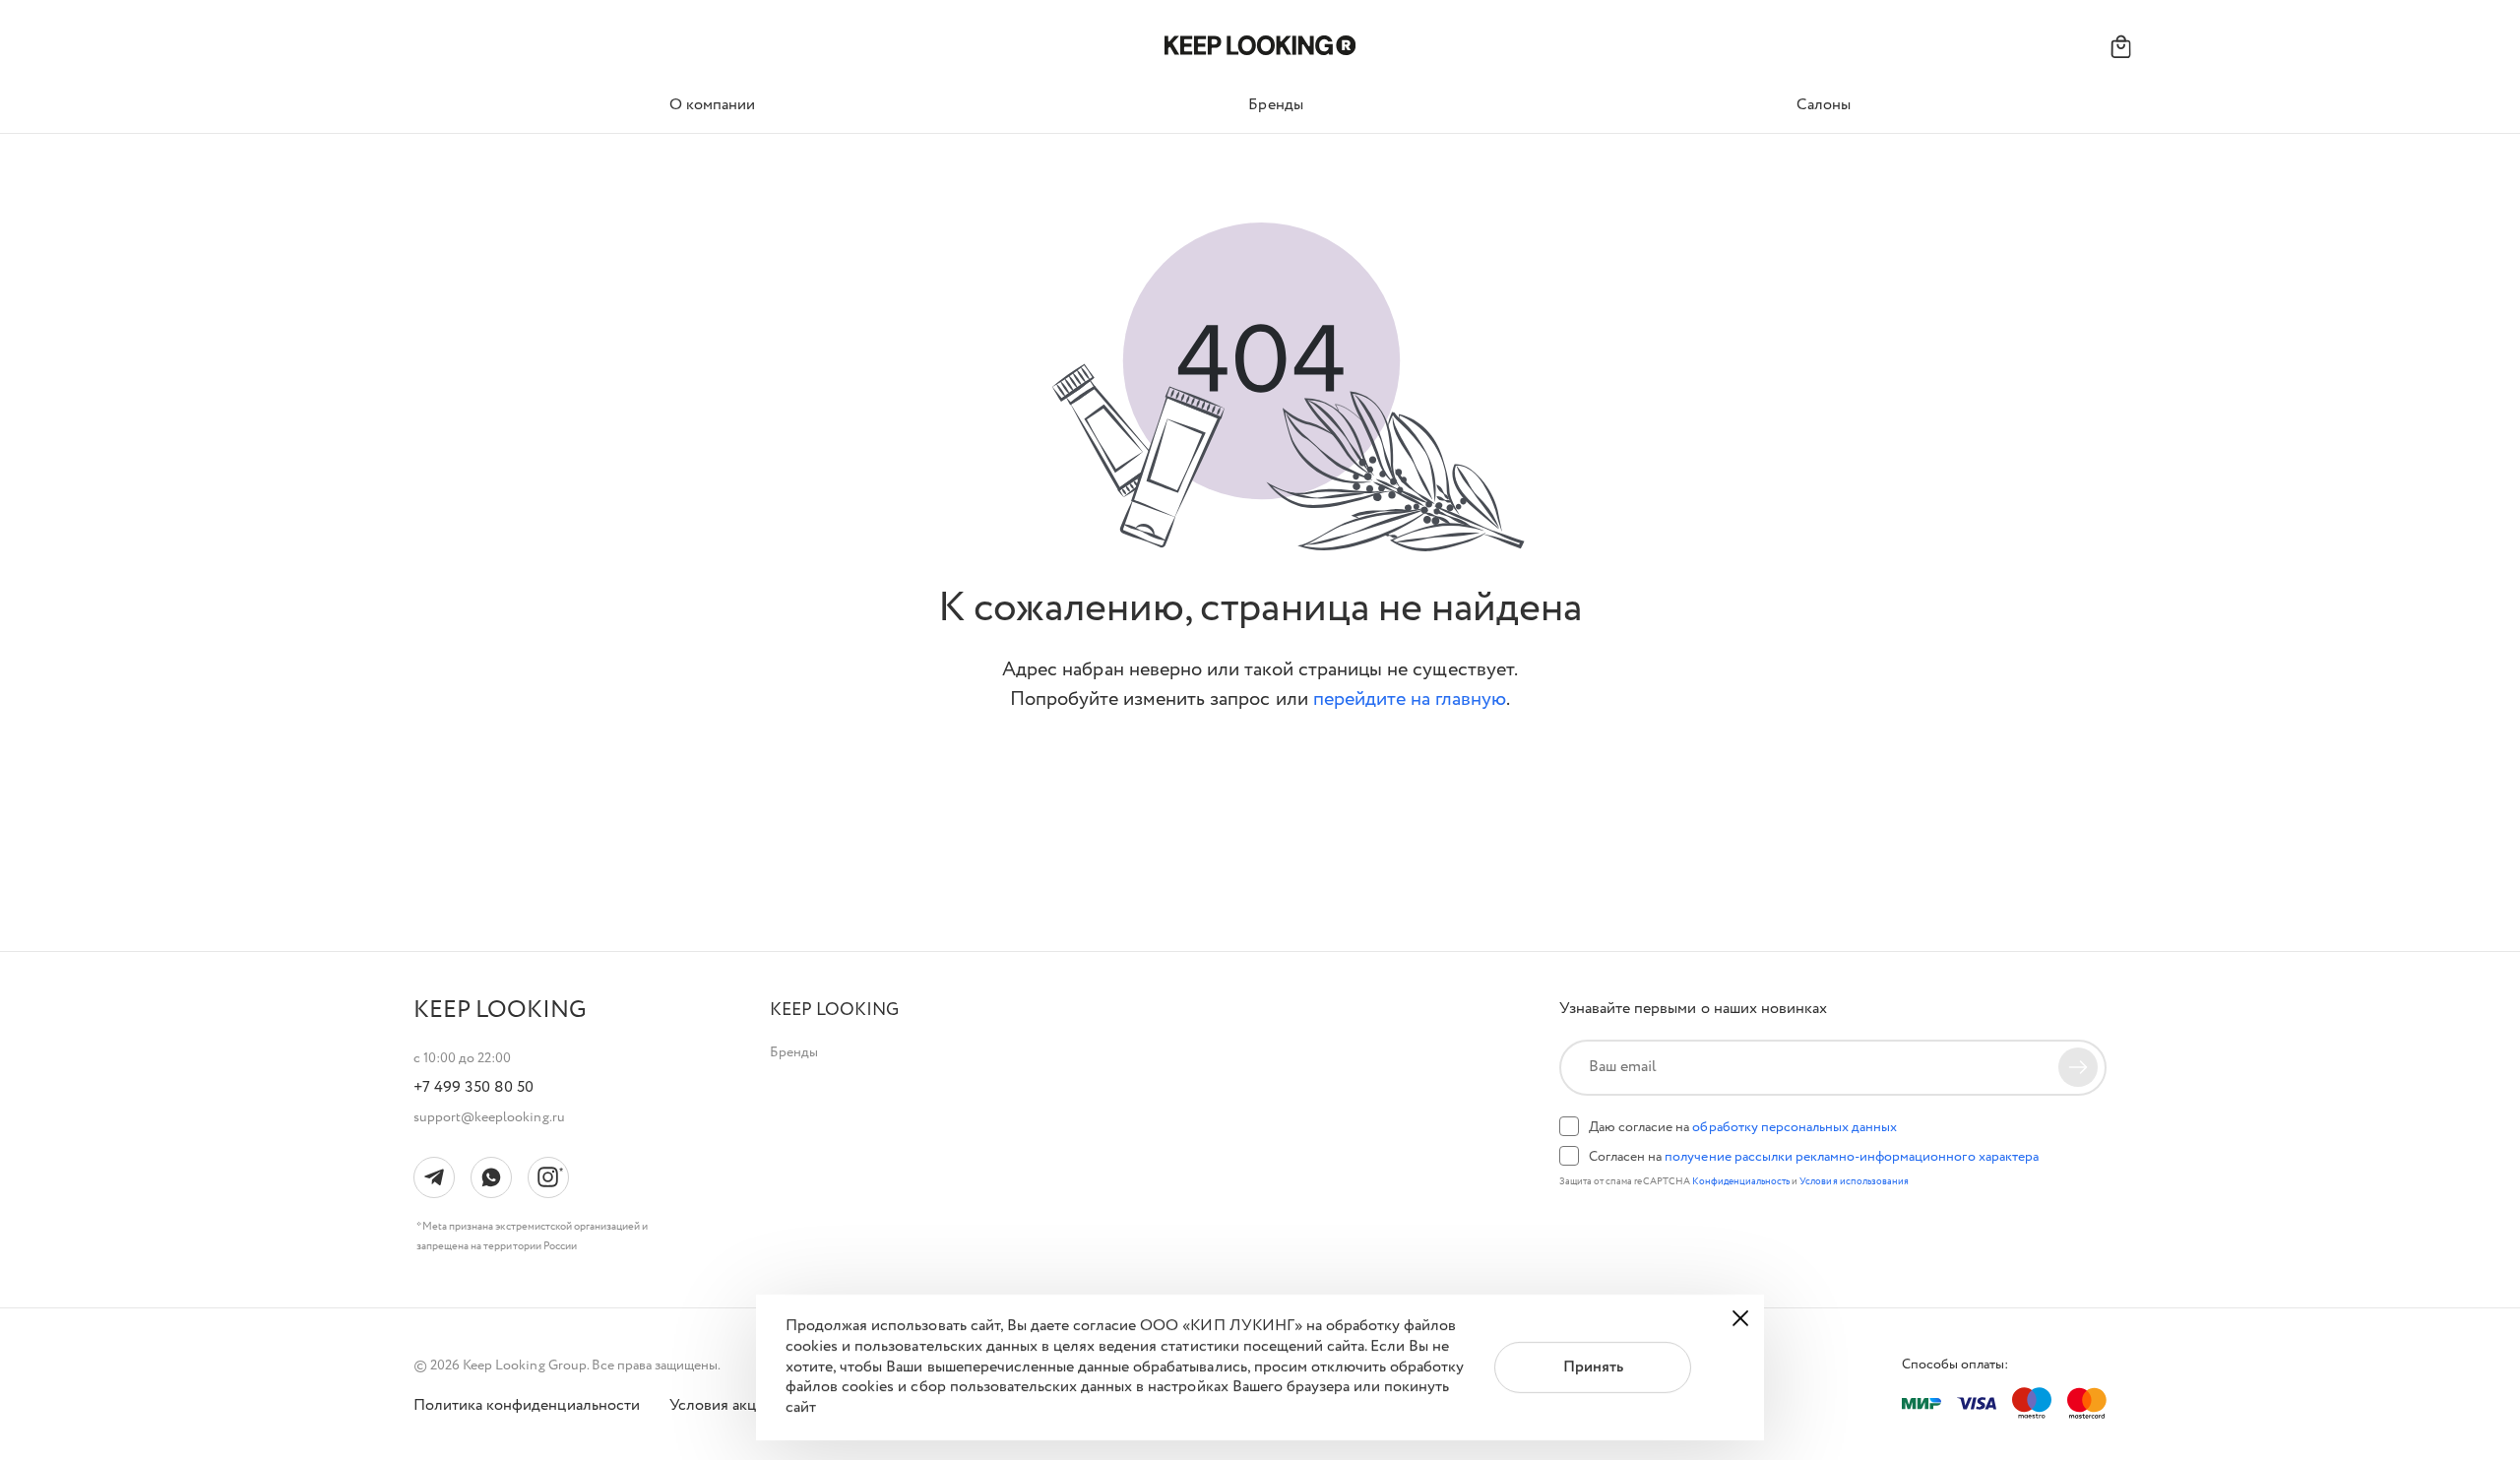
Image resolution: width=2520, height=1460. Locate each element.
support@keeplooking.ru (489, 1117)
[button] (834, 1011)
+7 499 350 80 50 (473, 1088)
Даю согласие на (1743, 1127)
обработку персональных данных (1795, 1127)
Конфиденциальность (1742, 1182)
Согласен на (1814, 1157)
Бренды (794, 1052)
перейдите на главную (1410, 699)
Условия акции (722, 1406)
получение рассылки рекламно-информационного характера (1851, 1157)
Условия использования (1854, 1182)
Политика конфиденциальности (527, 1406)
